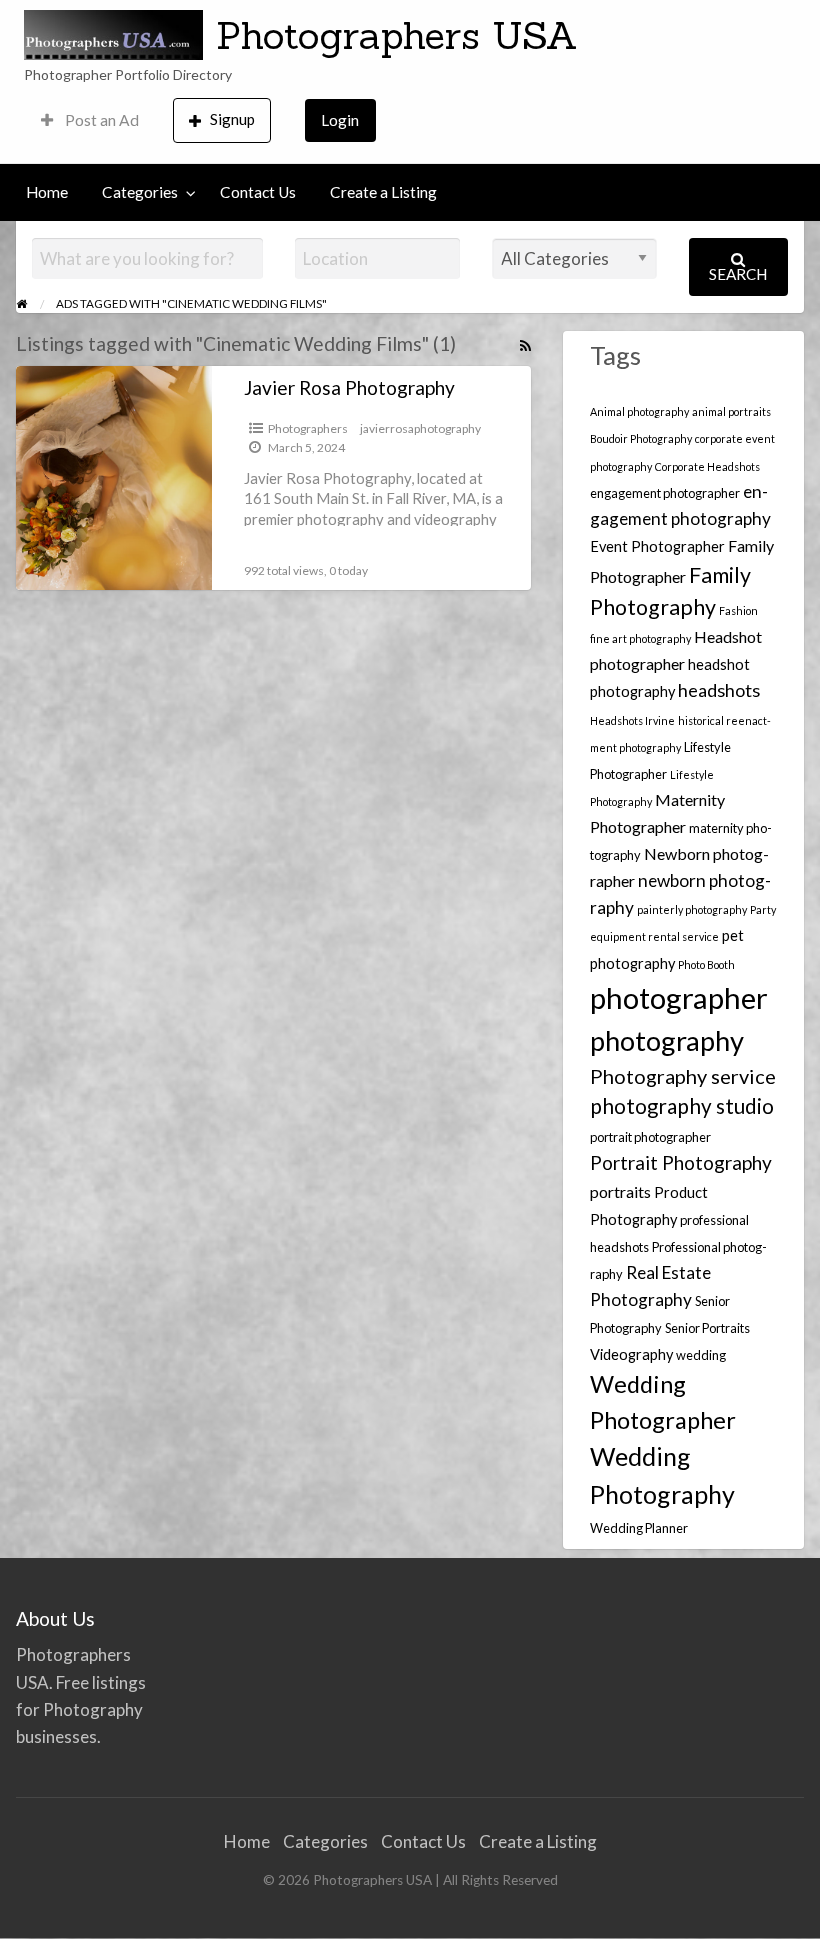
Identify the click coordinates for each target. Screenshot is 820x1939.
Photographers (308, 428)
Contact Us (258, 192)
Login (340, 120)
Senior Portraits (707, 1328)
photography (667, 1040)
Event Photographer (657, 546)
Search (738, 274)
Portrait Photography (681, 1162)
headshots (719, 690)
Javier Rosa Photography (349, 387)
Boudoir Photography (641, 438)
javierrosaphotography (420, 428)
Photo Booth (706, 964)
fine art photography (640, 638)
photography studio (682, 1106)
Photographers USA (397, 35)
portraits (620, 1191)
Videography (631, 1354)
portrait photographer (650, 1137)
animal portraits (731, 411)
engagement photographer (665, 493)
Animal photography (639, 411)
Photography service (683, 1076)
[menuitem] (90, 120)
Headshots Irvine (632, 720)
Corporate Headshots (707, 466)
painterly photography (692, 909)
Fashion (738, 610)
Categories (140, 192)
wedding (701, 1355)
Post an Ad (100, 120)
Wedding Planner (639, 1528)
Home (47, 192)
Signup (232, 119)
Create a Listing (383, 192)
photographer (679, 997)
